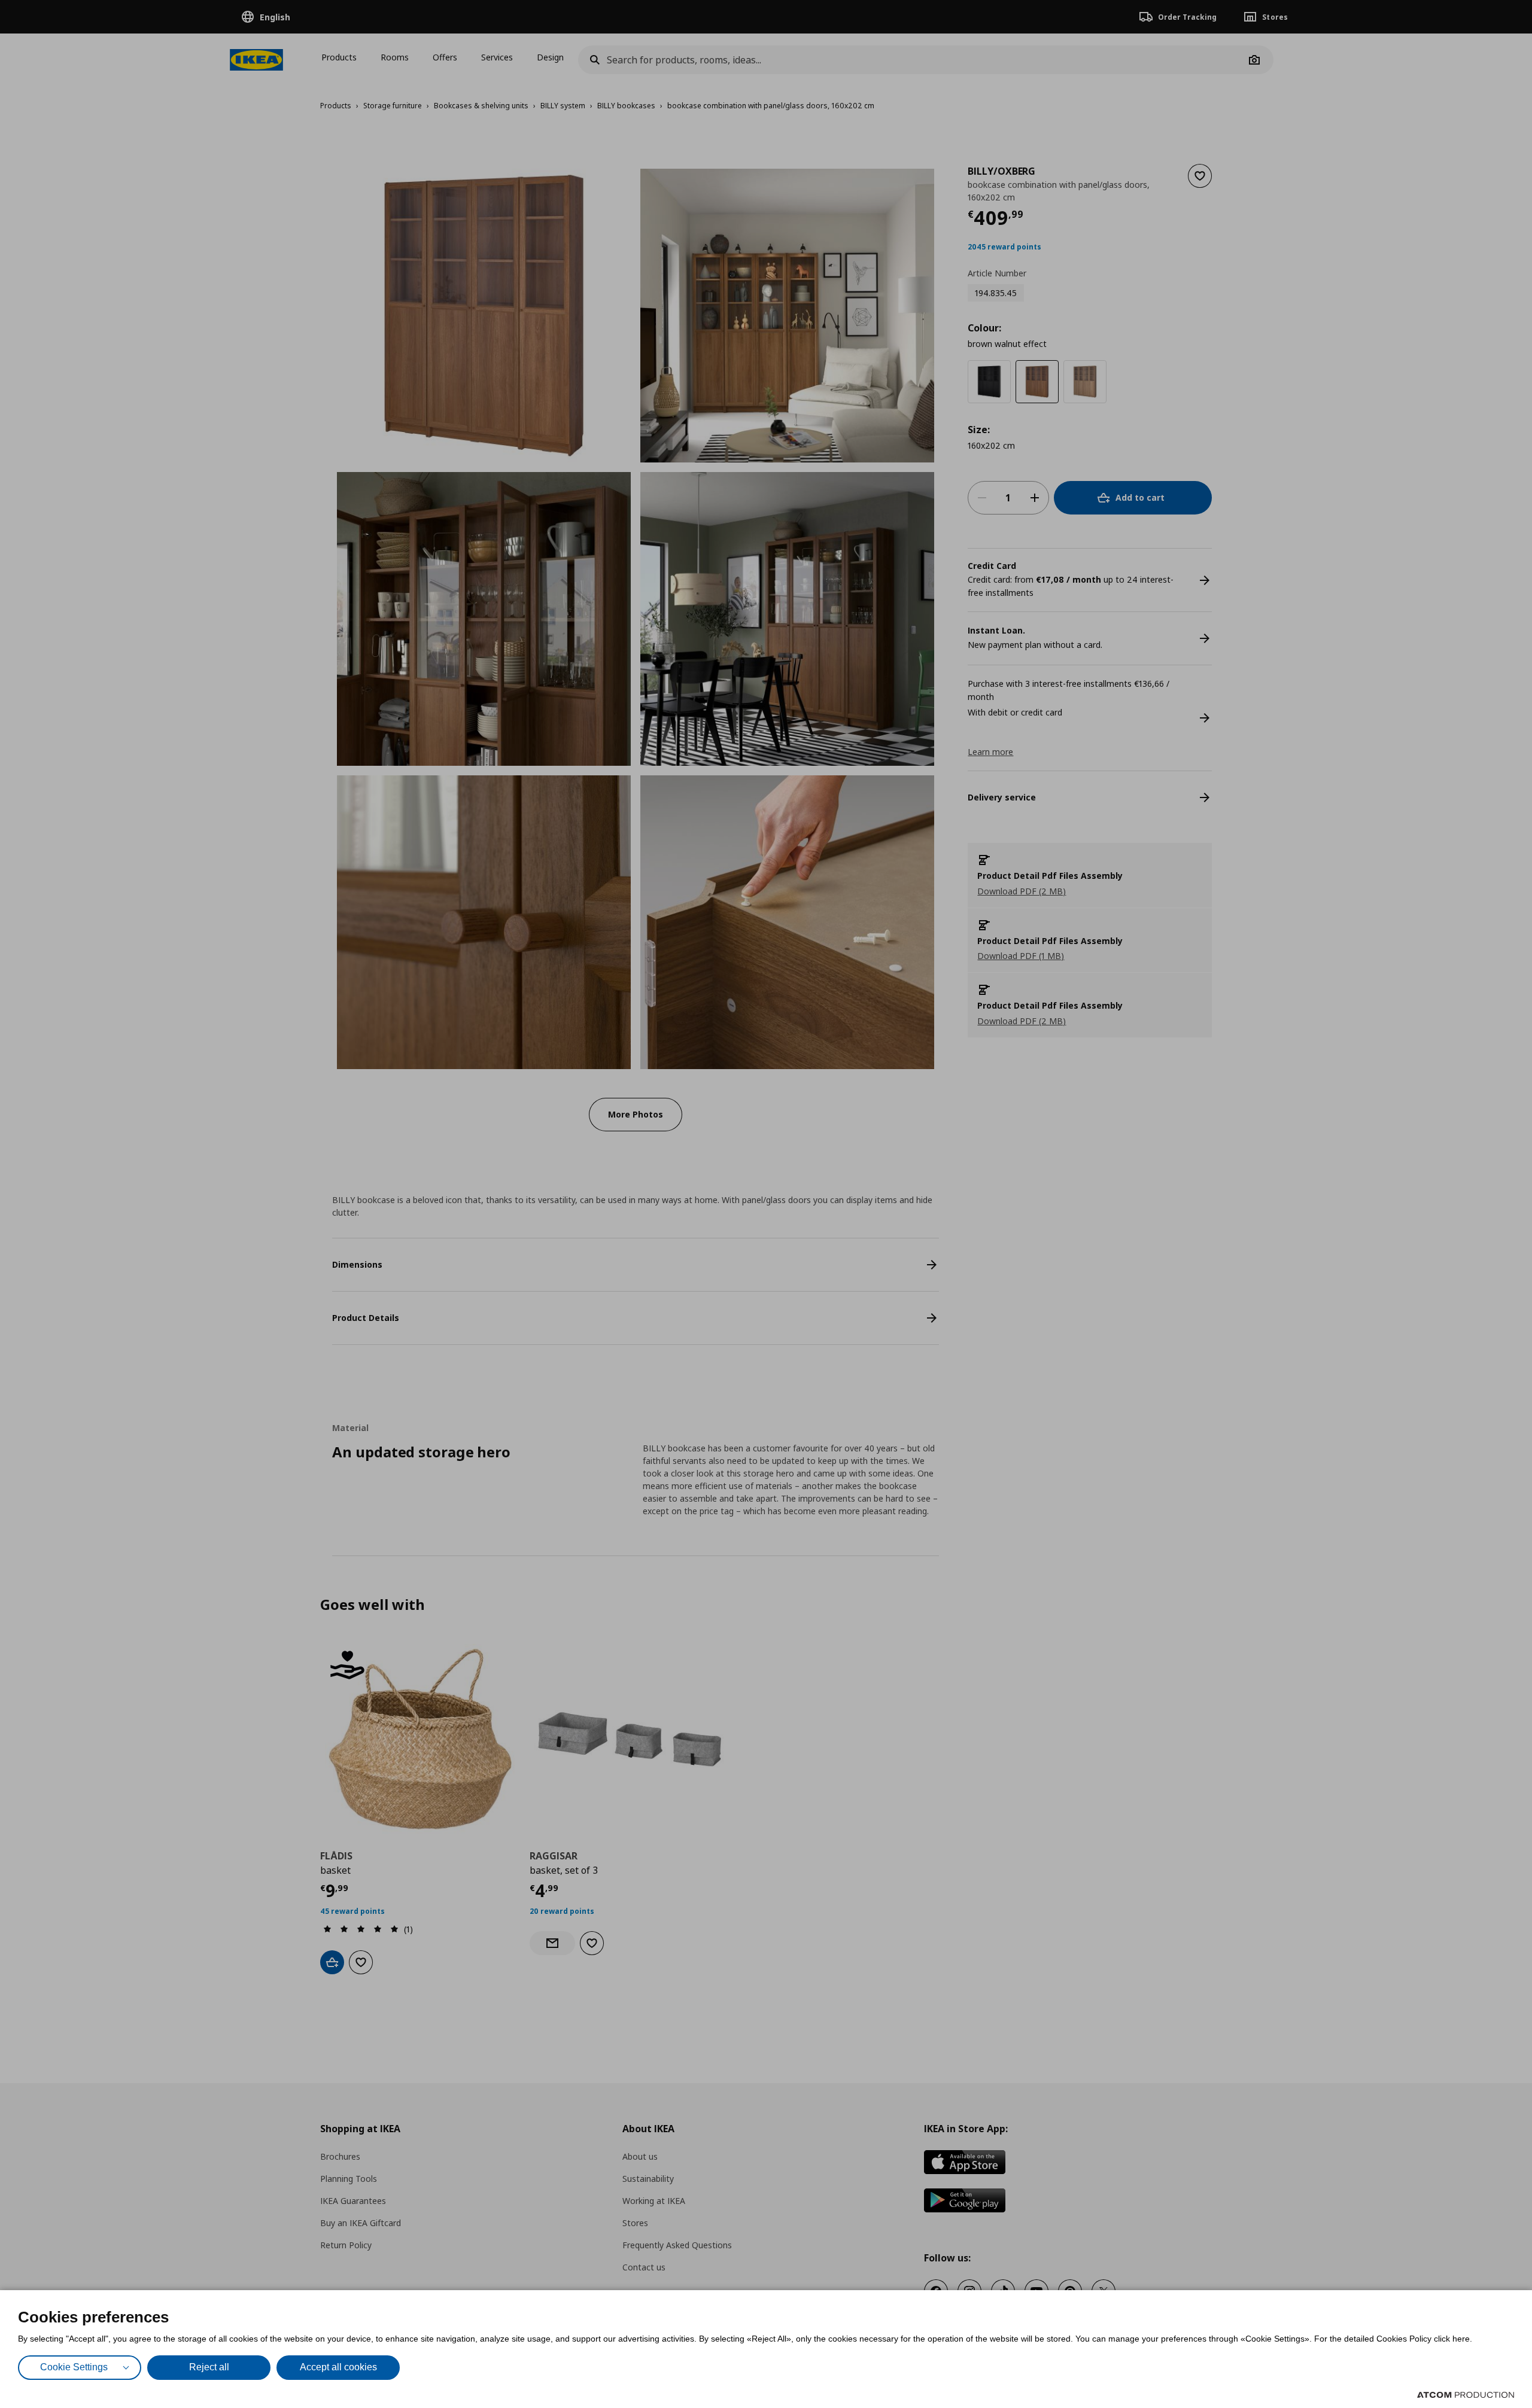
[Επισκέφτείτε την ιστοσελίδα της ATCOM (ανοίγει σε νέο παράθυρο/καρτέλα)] (1466, 2395)
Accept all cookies (338, 2367)
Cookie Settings (74, 2367)
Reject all (209, 2367)
